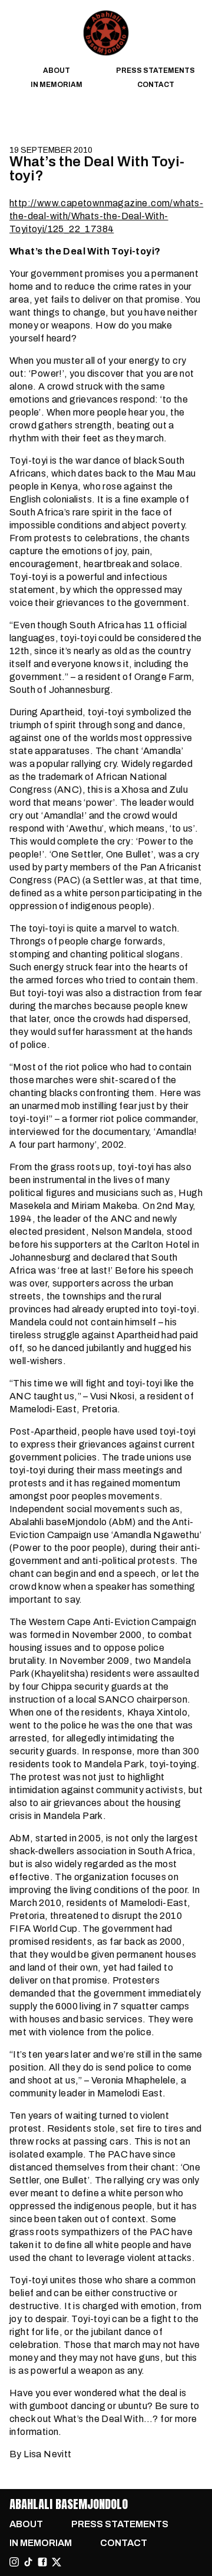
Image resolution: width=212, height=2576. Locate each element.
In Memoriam (57, 85)
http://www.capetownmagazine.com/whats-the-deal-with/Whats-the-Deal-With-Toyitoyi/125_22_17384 (106, 216)
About (57, 71)
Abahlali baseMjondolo (69, 2504)
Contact (156, 85)
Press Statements (155, 71)
